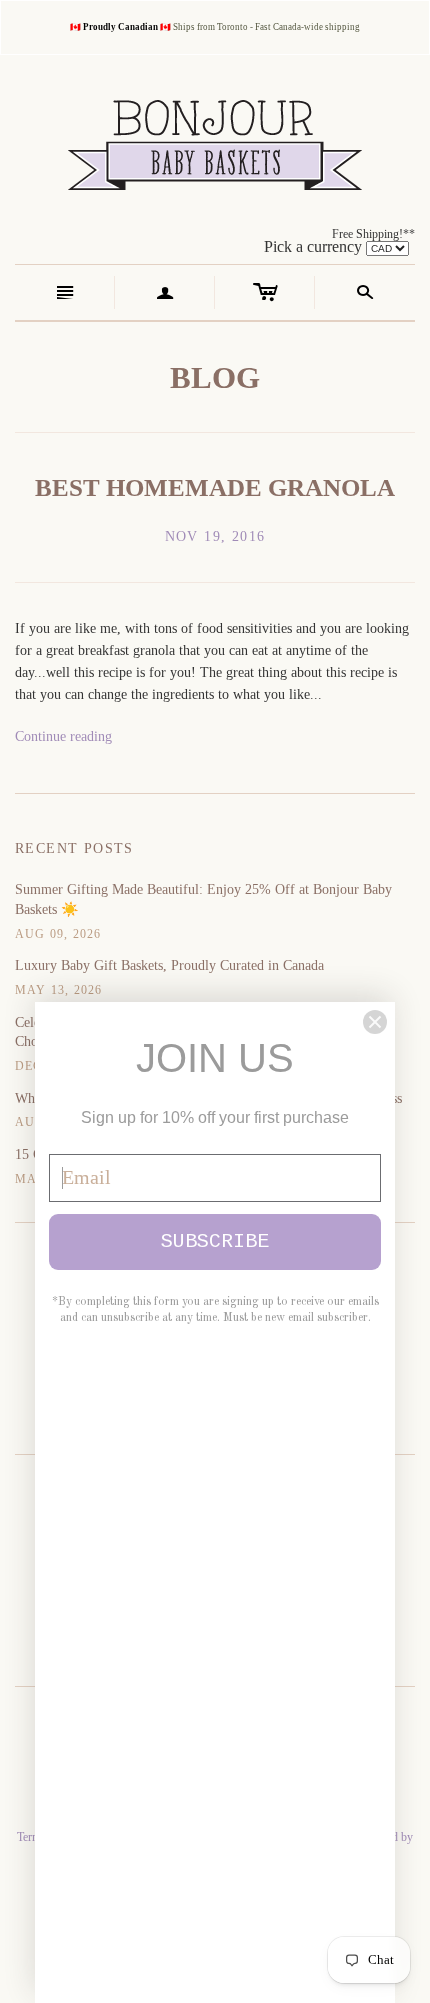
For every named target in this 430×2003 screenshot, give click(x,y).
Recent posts (74, 848)
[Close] (375, 1022)
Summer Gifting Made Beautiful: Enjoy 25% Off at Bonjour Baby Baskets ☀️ (203, 899)
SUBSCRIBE (215, 1241)
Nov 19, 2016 (215, 536)
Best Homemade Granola (215, 487)
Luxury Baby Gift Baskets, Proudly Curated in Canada (169, 965)
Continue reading (63, 736)
